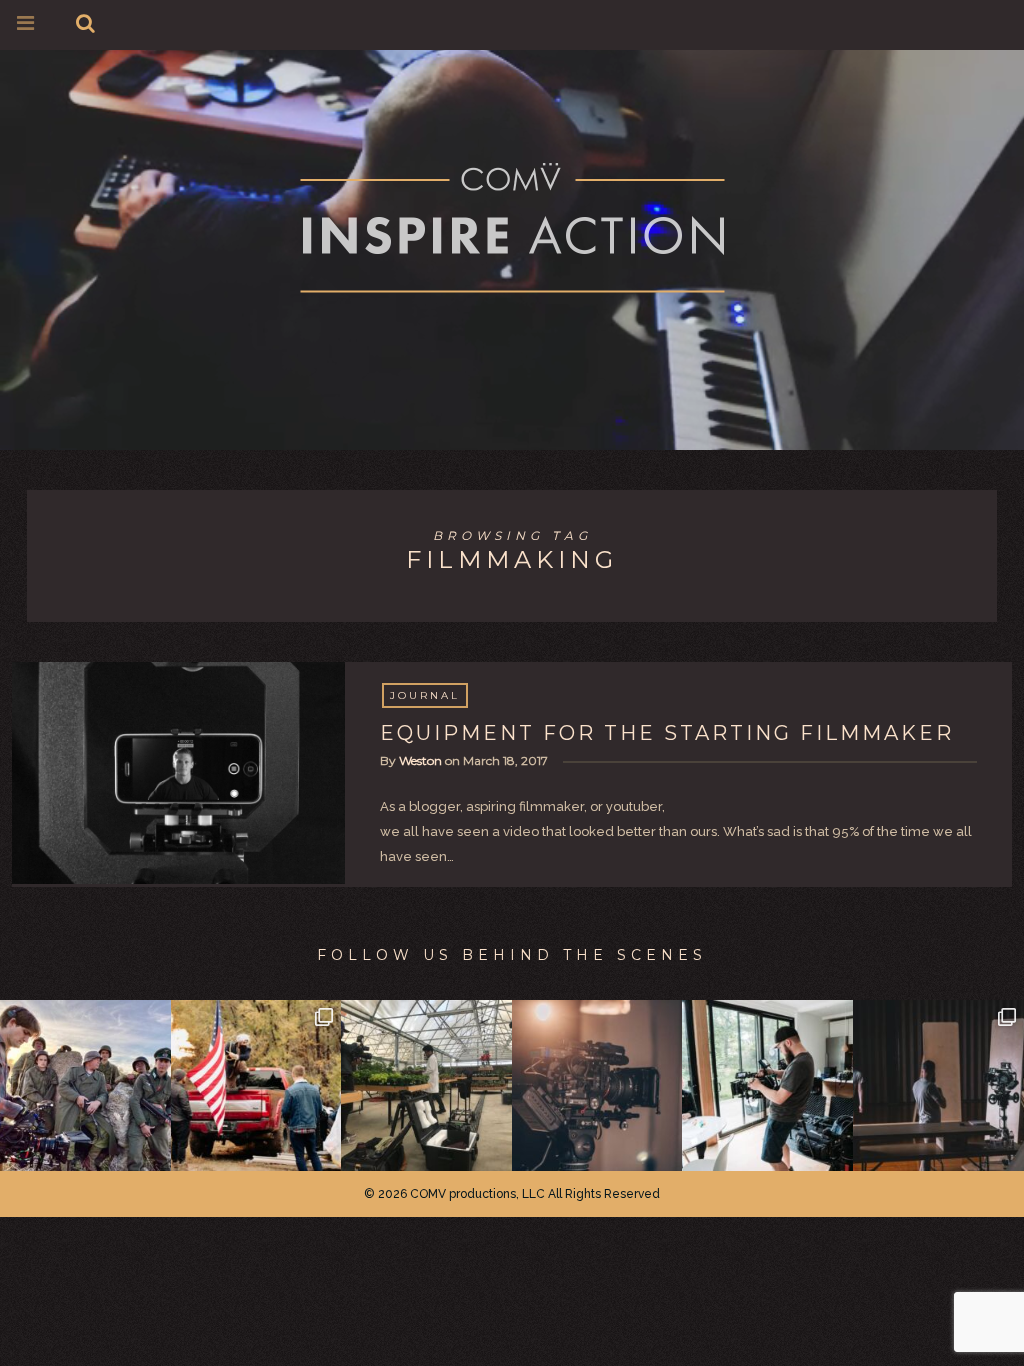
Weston (420, 760)
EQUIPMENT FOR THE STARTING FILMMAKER (667, 733)
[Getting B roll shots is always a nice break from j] (767, 1085)
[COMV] (512, 231)
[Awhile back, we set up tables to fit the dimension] (938, 1085)
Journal (425, 695)
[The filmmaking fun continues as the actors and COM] (85, 1085)
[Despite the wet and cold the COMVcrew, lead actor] (256, 1085)
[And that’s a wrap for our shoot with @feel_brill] (426, 1085)
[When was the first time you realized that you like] (597, 1085)
